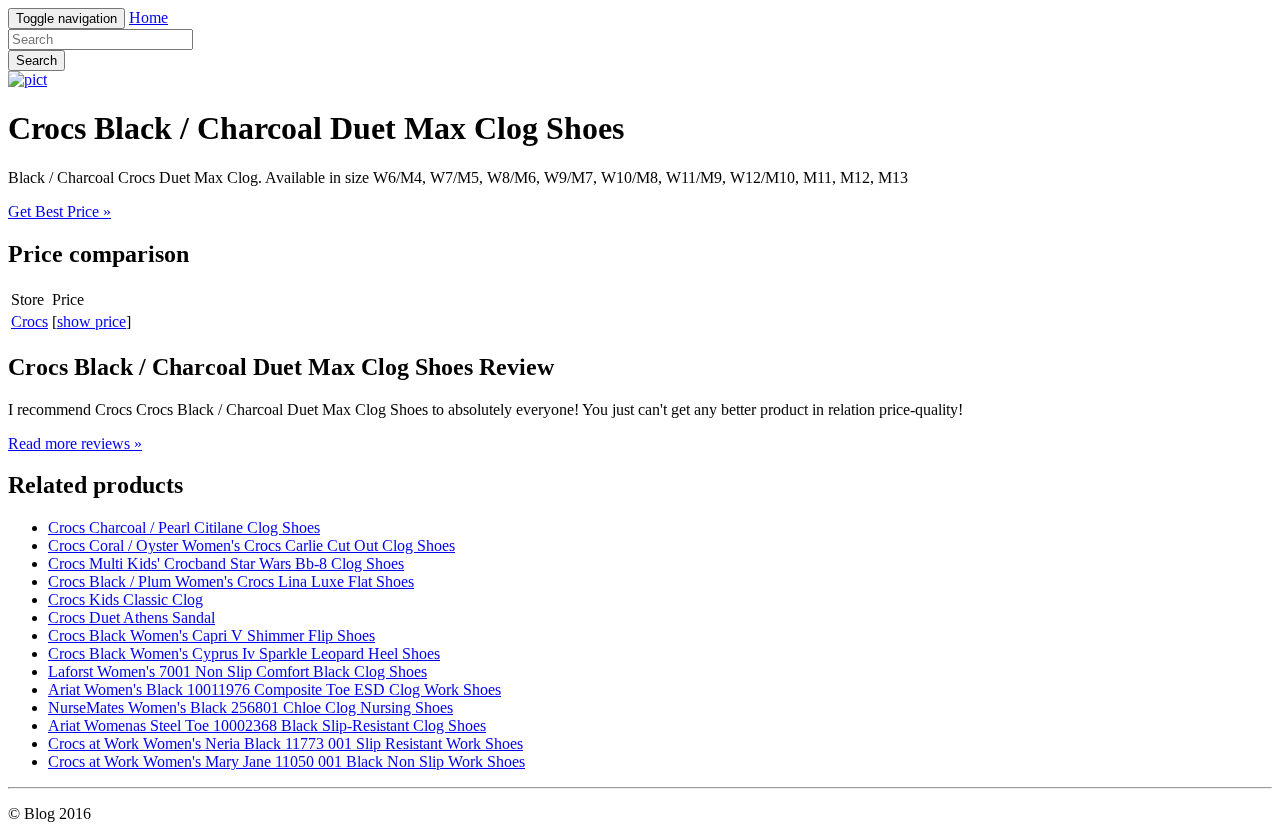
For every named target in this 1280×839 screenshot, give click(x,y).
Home (148, 17)
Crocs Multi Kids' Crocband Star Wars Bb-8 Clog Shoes (226, 563)
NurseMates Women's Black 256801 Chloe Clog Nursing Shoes (250, 707)
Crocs (29, 321)
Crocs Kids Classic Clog (125, 599)
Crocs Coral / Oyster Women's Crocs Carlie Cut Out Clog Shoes (251, 545)
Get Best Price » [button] (59, 211)
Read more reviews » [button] (75, 443)
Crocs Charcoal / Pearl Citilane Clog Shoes (184, 527)
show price (91, 321)
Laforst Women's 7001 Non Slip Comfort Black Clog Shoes (237, 671)
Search (36, 60)
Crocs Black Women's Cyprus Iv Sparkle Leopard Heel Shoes (244, 653)
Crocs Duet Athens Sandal (131, 617)
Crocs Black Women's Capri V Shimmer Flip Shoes (211, 635)
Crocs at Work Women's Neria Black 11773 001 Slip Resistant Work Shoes (285, 743)
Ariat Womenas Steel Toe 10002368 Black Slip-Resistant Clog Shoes (267, 725)
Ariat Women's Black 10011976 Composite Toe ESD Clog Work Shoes (274, 689)
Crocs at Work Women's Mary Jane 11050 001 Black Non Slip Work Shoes (286, 761)
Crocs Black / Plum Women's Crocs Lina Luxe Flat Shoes (231, 581)
